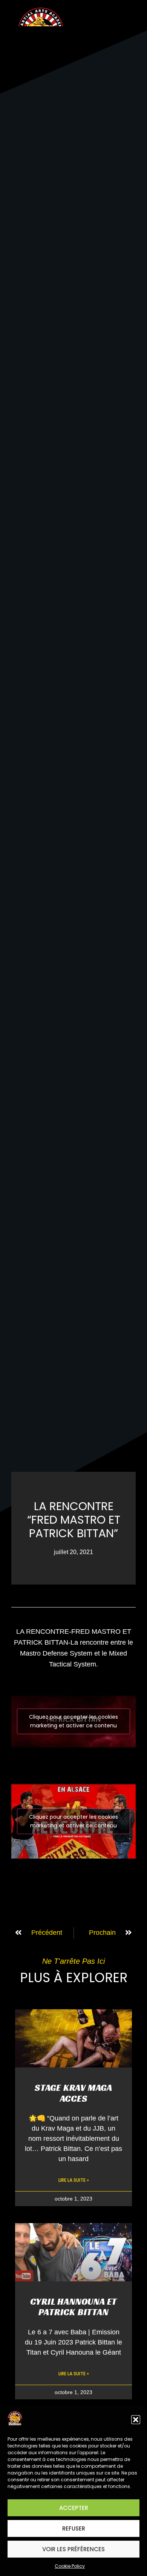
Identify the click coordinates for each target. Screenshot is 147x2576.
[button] (136, 2420)
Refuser (74, 2528)
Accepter (74, 2508)
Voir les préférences (73, 2549)
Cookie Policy (70, 2566)
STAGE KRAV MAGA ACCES (73, 2093)
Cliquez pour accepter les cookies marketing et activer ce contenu (73, 1721)
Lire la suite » (74, 2180)
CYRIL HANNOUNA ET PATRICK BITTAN (74, 2307)
